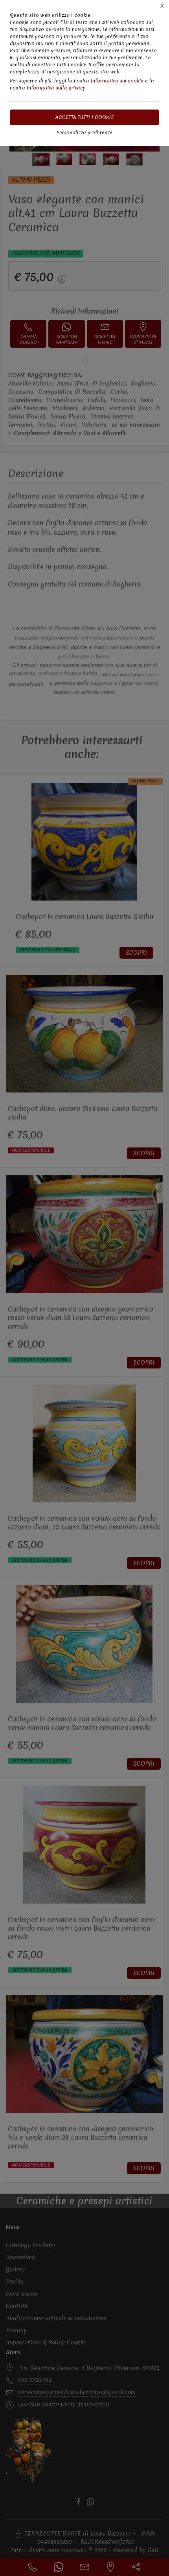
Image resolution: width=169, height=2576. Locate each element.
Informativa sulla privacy (56, 88)
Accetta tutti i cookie (85, 117)
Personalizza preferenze (84, 132)
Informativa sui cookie (117, 81)
